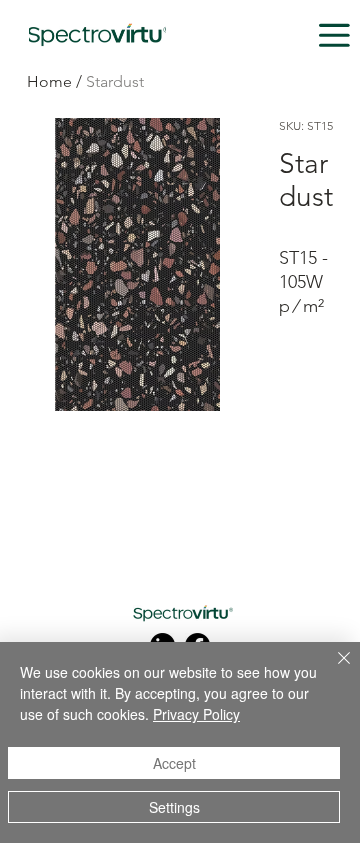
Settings (174, 807)
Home (49, 81)
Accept (174, 763)
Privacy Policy (196, 714)
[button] (334, 35)
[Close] (332, 670)
